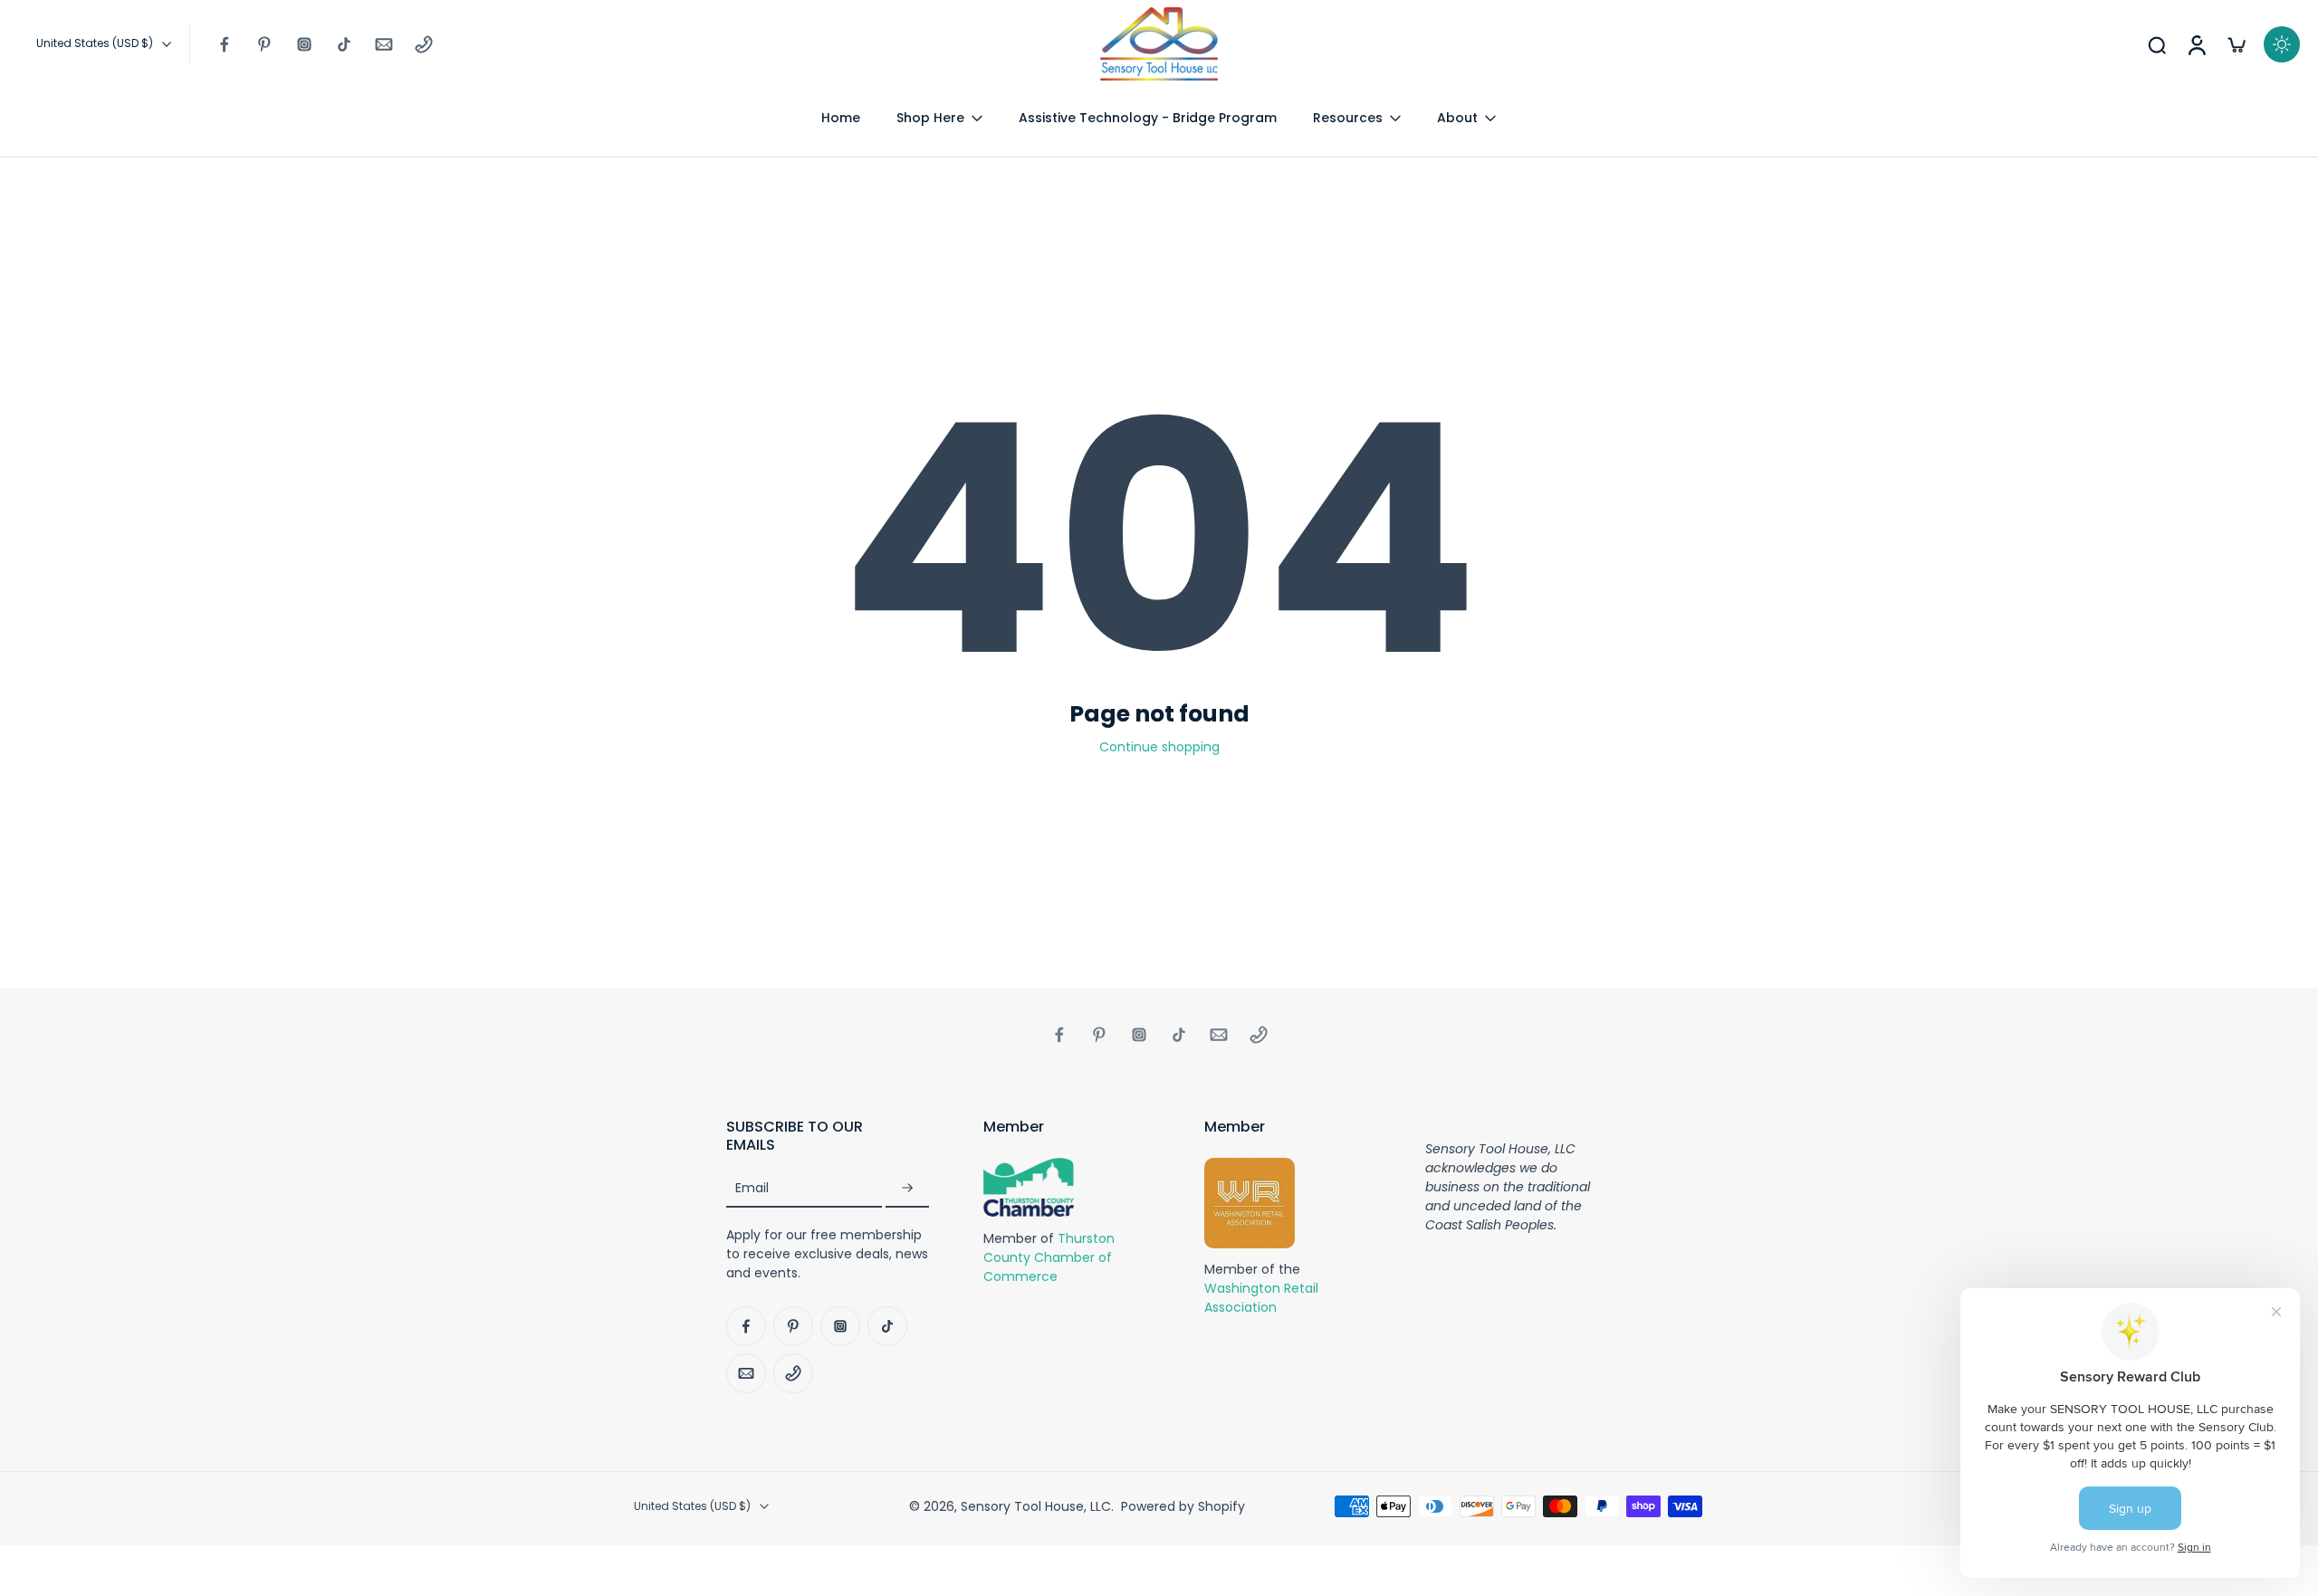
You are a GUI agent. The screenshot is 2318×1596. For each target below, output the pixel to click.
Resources (1348, 118)
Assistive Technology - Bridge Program (1148, 118)
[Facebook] (225, 44)
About (1457, 118)
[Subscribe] (907, 1189)
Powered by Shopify (1183, 1506)
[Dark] (2282, 44)
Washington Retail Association (1261, 1299)
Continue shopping (1159, 747)
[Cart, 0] (2237, 44)
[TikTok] (344, 44)
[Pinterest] (264, 44)
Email (752, 1189)
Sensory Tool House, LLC (1036, 1506)
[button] (828, 1136)
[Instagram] (304, 44)
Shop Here (930, 118)
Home (841, 118)
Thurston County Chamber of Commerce (1049, 1257)
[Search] (2157, 44)
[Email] (384, 44)
